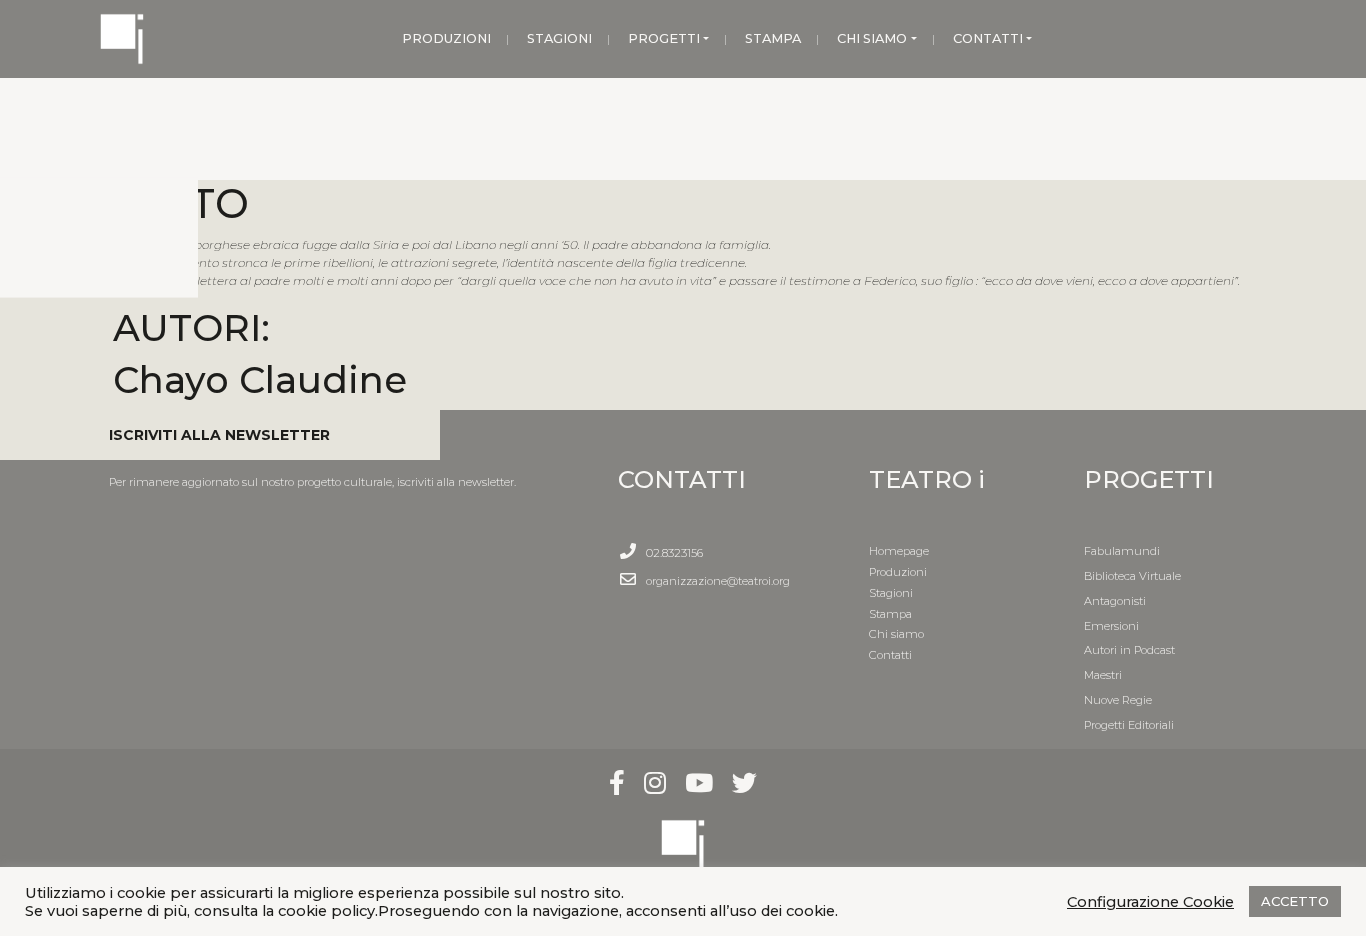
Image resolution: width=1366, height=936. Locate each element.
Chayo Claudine (260, 379)
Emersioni (1111, 626)
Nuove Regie (1118, 700)
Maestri (1103, 675)
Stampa (890, 614)
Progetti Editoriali (1129, 725)
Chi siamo (896, 634)
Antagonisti (1115, 601)
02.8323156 (674, 553)
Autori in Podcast (1129, 650)
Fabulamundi (1122, 551)
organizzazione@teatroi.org (718, 581)
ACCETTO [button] (1295, 901)
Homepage (899, 551)
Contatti (890, 655)
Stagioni (891, 593)
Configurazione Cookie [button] (1150, 902)
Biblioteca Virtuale (1132, 576)
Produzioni (898, 572)
